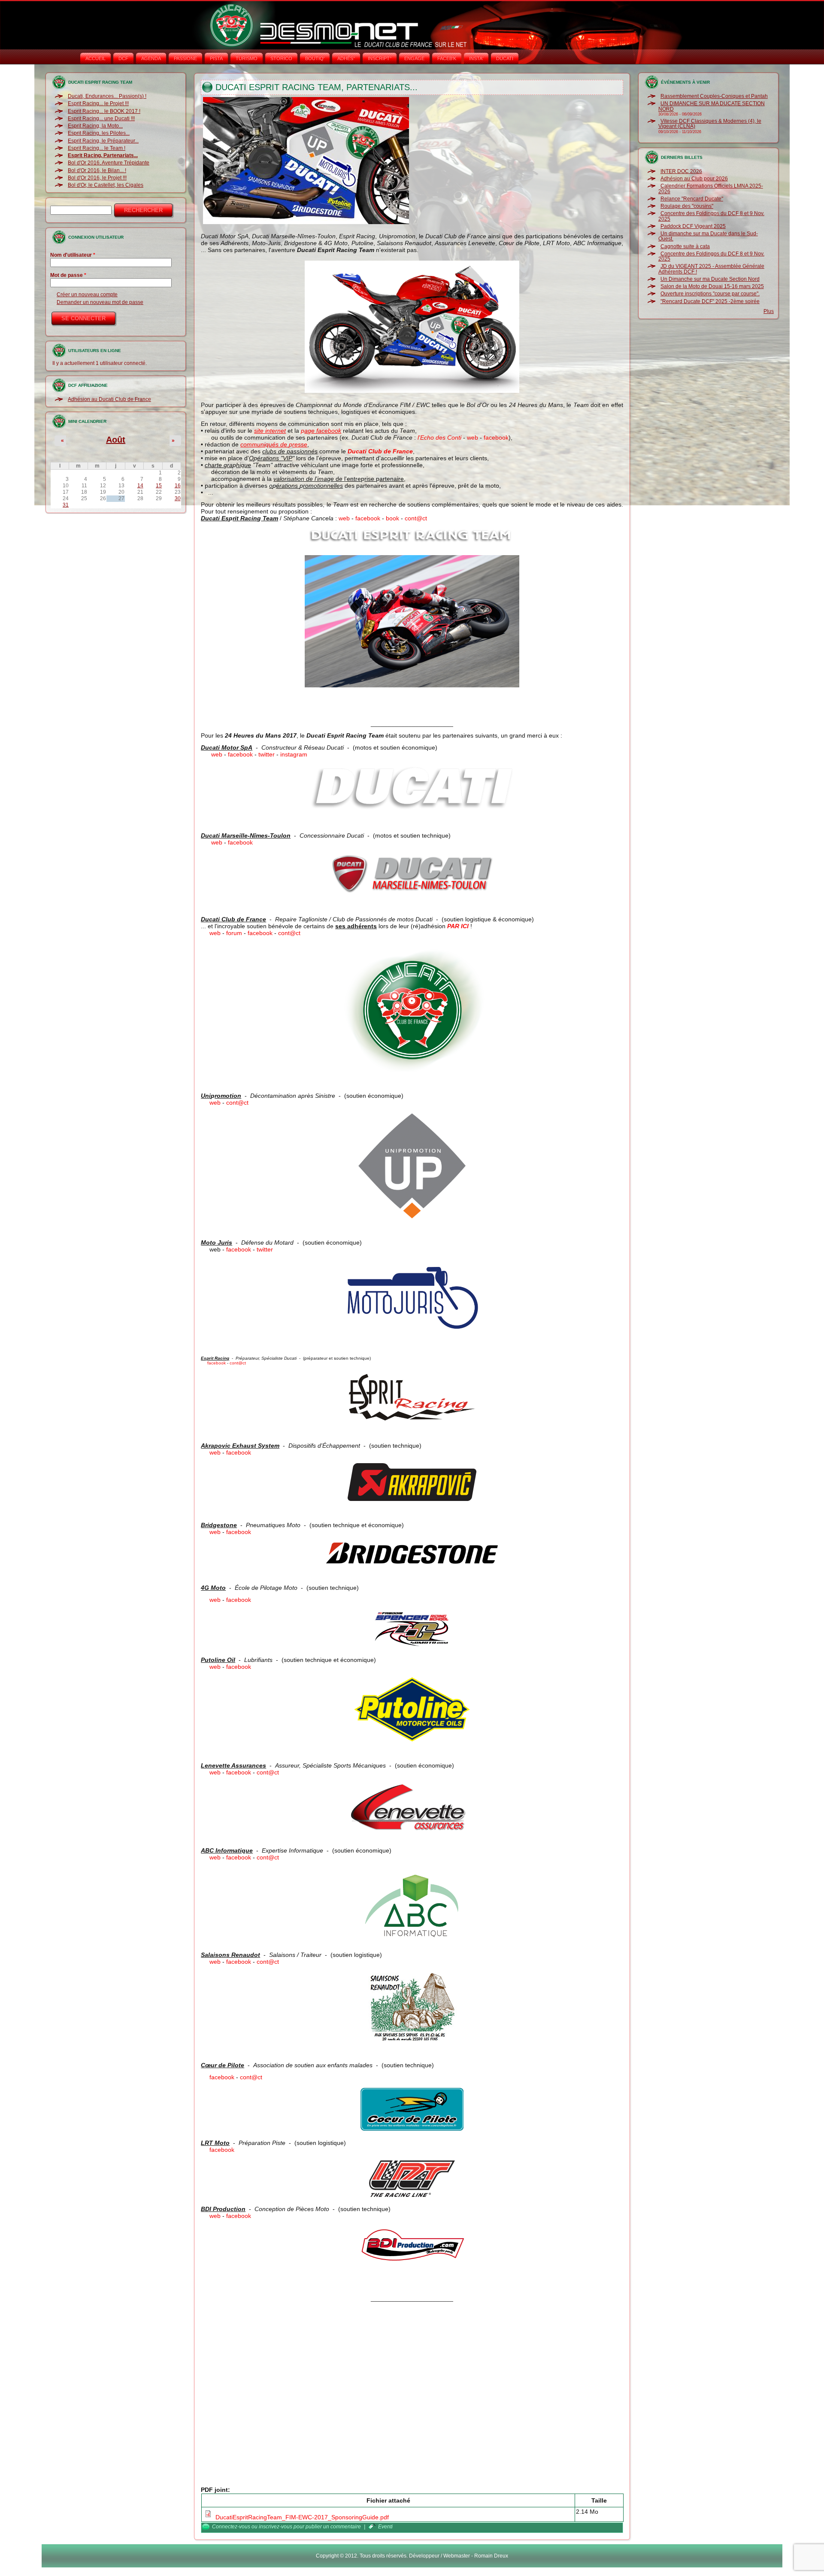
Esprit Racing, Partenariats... (103, 155)
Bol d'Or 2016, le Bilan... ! (97, 170)
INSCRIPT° (380, 58)
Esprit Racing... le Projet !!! (98, 103)
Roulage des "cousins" (687, 206)
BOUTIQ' (315, 58)
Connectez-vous (231, 2527)
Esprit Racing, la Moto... (95, 126)
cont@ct (416, 518)
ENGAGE (414, 58)
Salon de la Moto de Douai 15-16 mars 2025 (712, 286)
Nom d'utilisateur (73, 255)
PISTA (216, 58)
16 (178, 486)
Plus (769, 311)
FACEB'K (447, 58)
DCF (123, 58)
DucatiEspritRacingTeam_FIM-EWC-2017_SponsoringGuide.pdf (302, 2517)
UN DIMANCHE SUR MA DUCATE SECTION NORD (712, 106)
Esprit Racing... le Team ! (97, 148)
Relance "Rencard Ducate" (692, 199)
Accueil (95, 58)
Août (116, 440)
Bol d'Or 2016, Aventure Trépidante (109, 163)
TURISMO (247, 58)
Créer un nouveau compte (87, 295)
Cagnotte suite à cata (685, 246)
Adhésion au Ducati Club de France (109, 399)
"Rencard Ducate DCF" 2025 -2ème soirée (710, 301)
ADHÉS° (346, 58)
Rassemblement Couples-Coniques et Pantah (714, 96)
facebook (496, 437)
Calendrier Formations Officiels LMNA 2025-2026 (711, 188)
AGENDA (151, 58)
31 (66, 505)
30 (178, 498)
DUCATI (505, 58)
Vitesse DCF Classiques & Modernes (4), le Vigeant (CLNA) (710, 124)
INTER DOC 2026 (681, 171)
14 (140, 486)
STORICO (281, 58)
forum (234, 933)
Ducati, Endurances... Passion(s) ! (107, 96)
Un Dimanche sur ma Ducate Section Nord (710, 279)
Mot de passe (68, 275)
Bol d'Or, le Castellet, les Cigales (106, 185)
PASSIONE (185, 58)
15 (159, 486)
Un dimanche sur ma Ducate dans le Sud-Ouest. (708, 236)
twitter (267, 754)
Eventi (385, 2527)
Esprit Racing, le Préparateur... (103, 141)
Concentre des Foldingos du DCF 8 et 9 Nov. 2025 (711, 216)
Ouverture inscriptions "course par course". (710, 294)
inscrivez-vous (276, 2527)
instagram (294, 754)
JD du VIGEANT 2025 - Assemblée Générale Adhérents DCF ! (711, 269)
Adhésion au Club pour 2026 (694, 179)
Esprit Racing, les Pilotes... (99, 133)
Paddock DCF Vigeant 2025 (693, 226)
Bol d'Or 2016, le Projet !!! (97, 178)
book (392, 518)
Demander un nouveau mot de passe (100, 302)
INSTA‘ (476, 58)
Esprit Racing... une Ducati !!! (101, 118)
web (473, 437)
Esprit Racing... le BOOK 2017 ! (104, 111)
